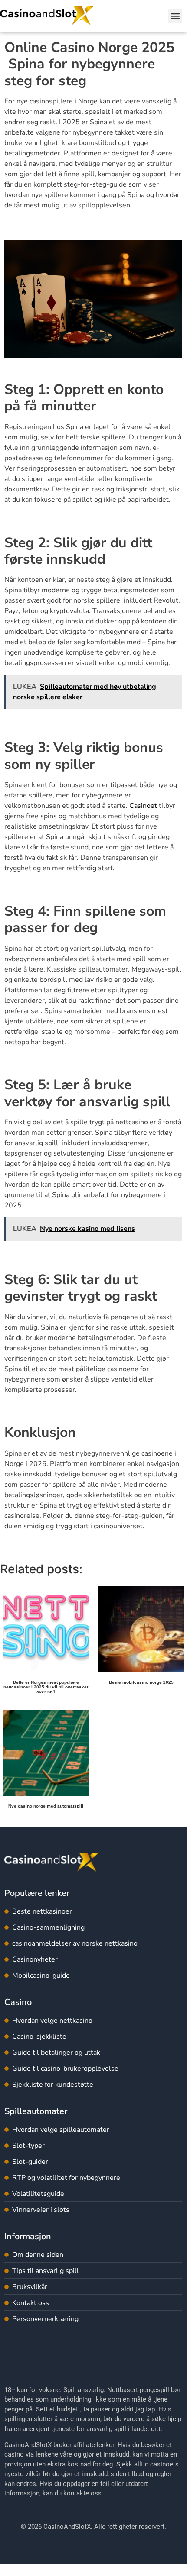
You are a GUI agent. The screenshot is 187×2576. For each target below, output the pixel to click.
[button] (175, 16)
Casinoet (143, 806)
